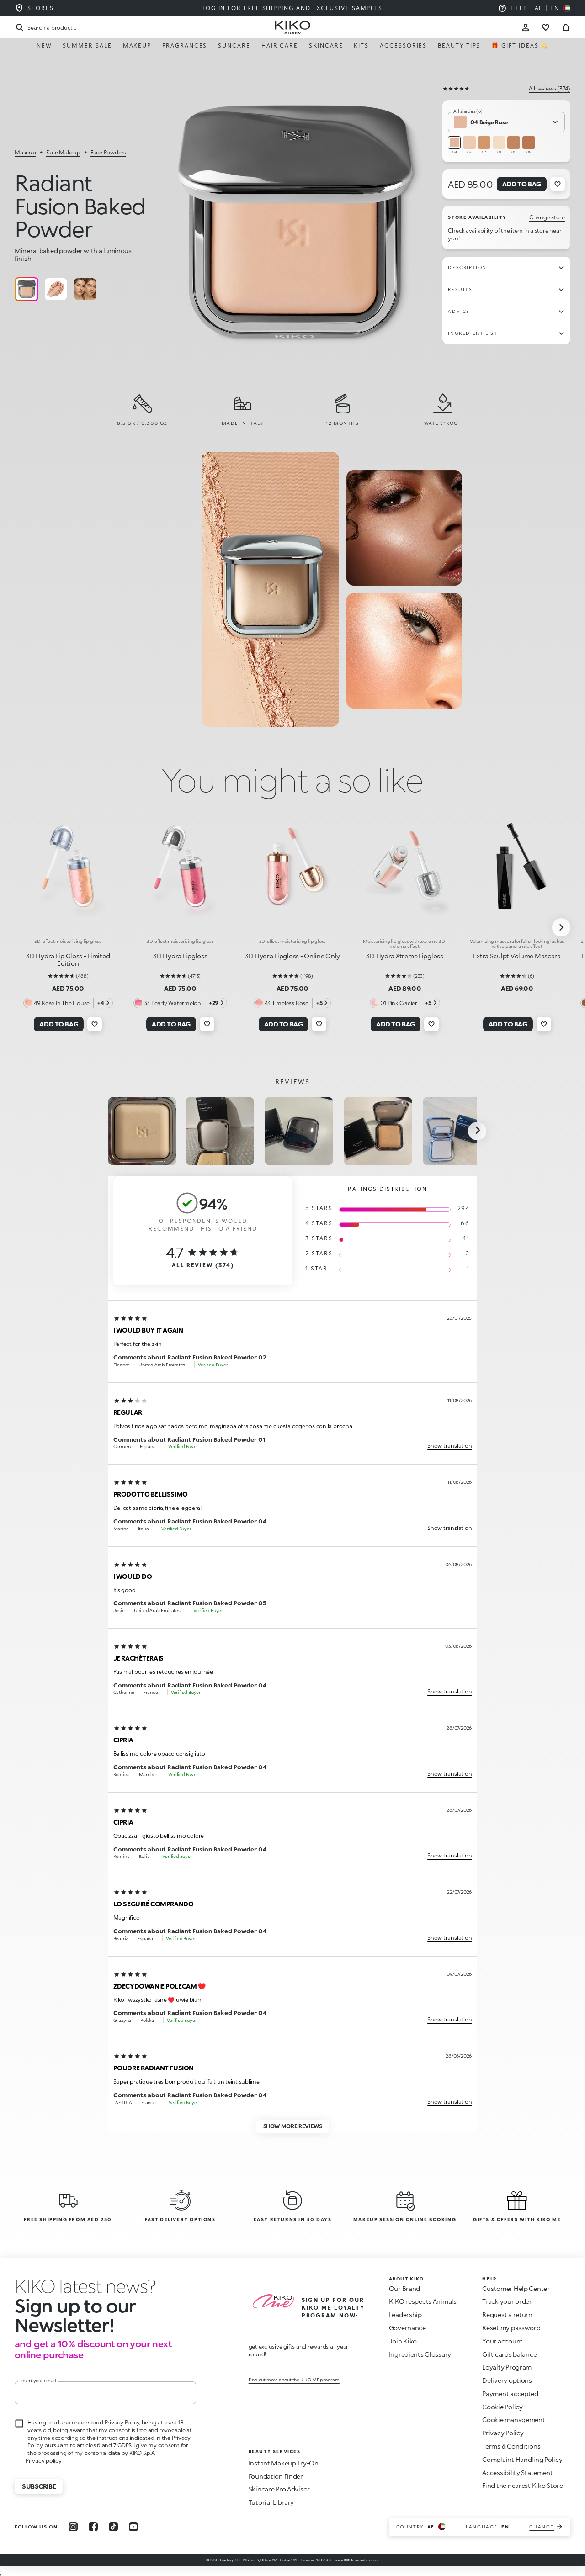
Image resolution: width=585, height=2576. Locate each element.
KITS (361, 45)
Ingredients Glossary (420, 2354)
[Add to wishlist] (558, 184)
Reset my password (511, 2328)
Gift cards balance (509, 2354)
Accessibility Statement (518, 2473)
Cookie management (513, 2420)
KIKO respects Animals (423, 2301)
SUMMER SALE (87, 45)
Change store (547, 217)
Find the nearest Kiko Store (522, 2485)
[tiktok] (113, 2527)
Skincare (326, 45)
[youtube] (133, 2527)
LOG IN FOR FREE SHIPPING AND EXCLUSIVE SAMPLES (292, 8)
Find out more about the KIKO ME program (294, 2380)
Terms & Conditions (511, 2446)
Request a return (507, 2314)
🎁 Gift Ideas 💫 (520, 45)
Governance (407, 2328)
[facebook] (93, 2527)
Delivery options (507, 2380)
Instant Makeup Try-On (284, 2463)
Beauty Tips (459, 45)
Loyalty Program (507, 2367)
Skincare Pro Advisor (279, 2489)
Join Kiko (403, 2341)
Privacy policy (44, 2461)
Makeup (137, 45)
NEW (44, 45)
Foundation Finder (276, 2476)
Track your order (507, 2301)
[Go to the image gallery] (295, 225)
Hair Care (280, 45)
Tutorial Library (271, 2502)
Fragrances (185, 45)
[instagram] (73, 2527)
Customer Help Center (516, 2288)
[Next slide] (561, 927)
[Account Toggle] (526, 27)
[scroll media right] (477, 1131)
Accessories (403, 45)
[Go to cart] (566, 27)
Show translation (449, 1446)
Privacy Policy (503, 2433)
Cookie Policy (502, 2407)
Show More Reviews (293, 2126)
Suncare (234, 45)
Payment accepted (510, 2394)
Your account (503, 2341)
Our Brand (404, 2288)
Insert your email (38, 2380)
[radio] (27, 289)
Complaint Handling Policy (522, 2459)
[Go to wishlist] (546, 27)
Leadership (405, 2314)
